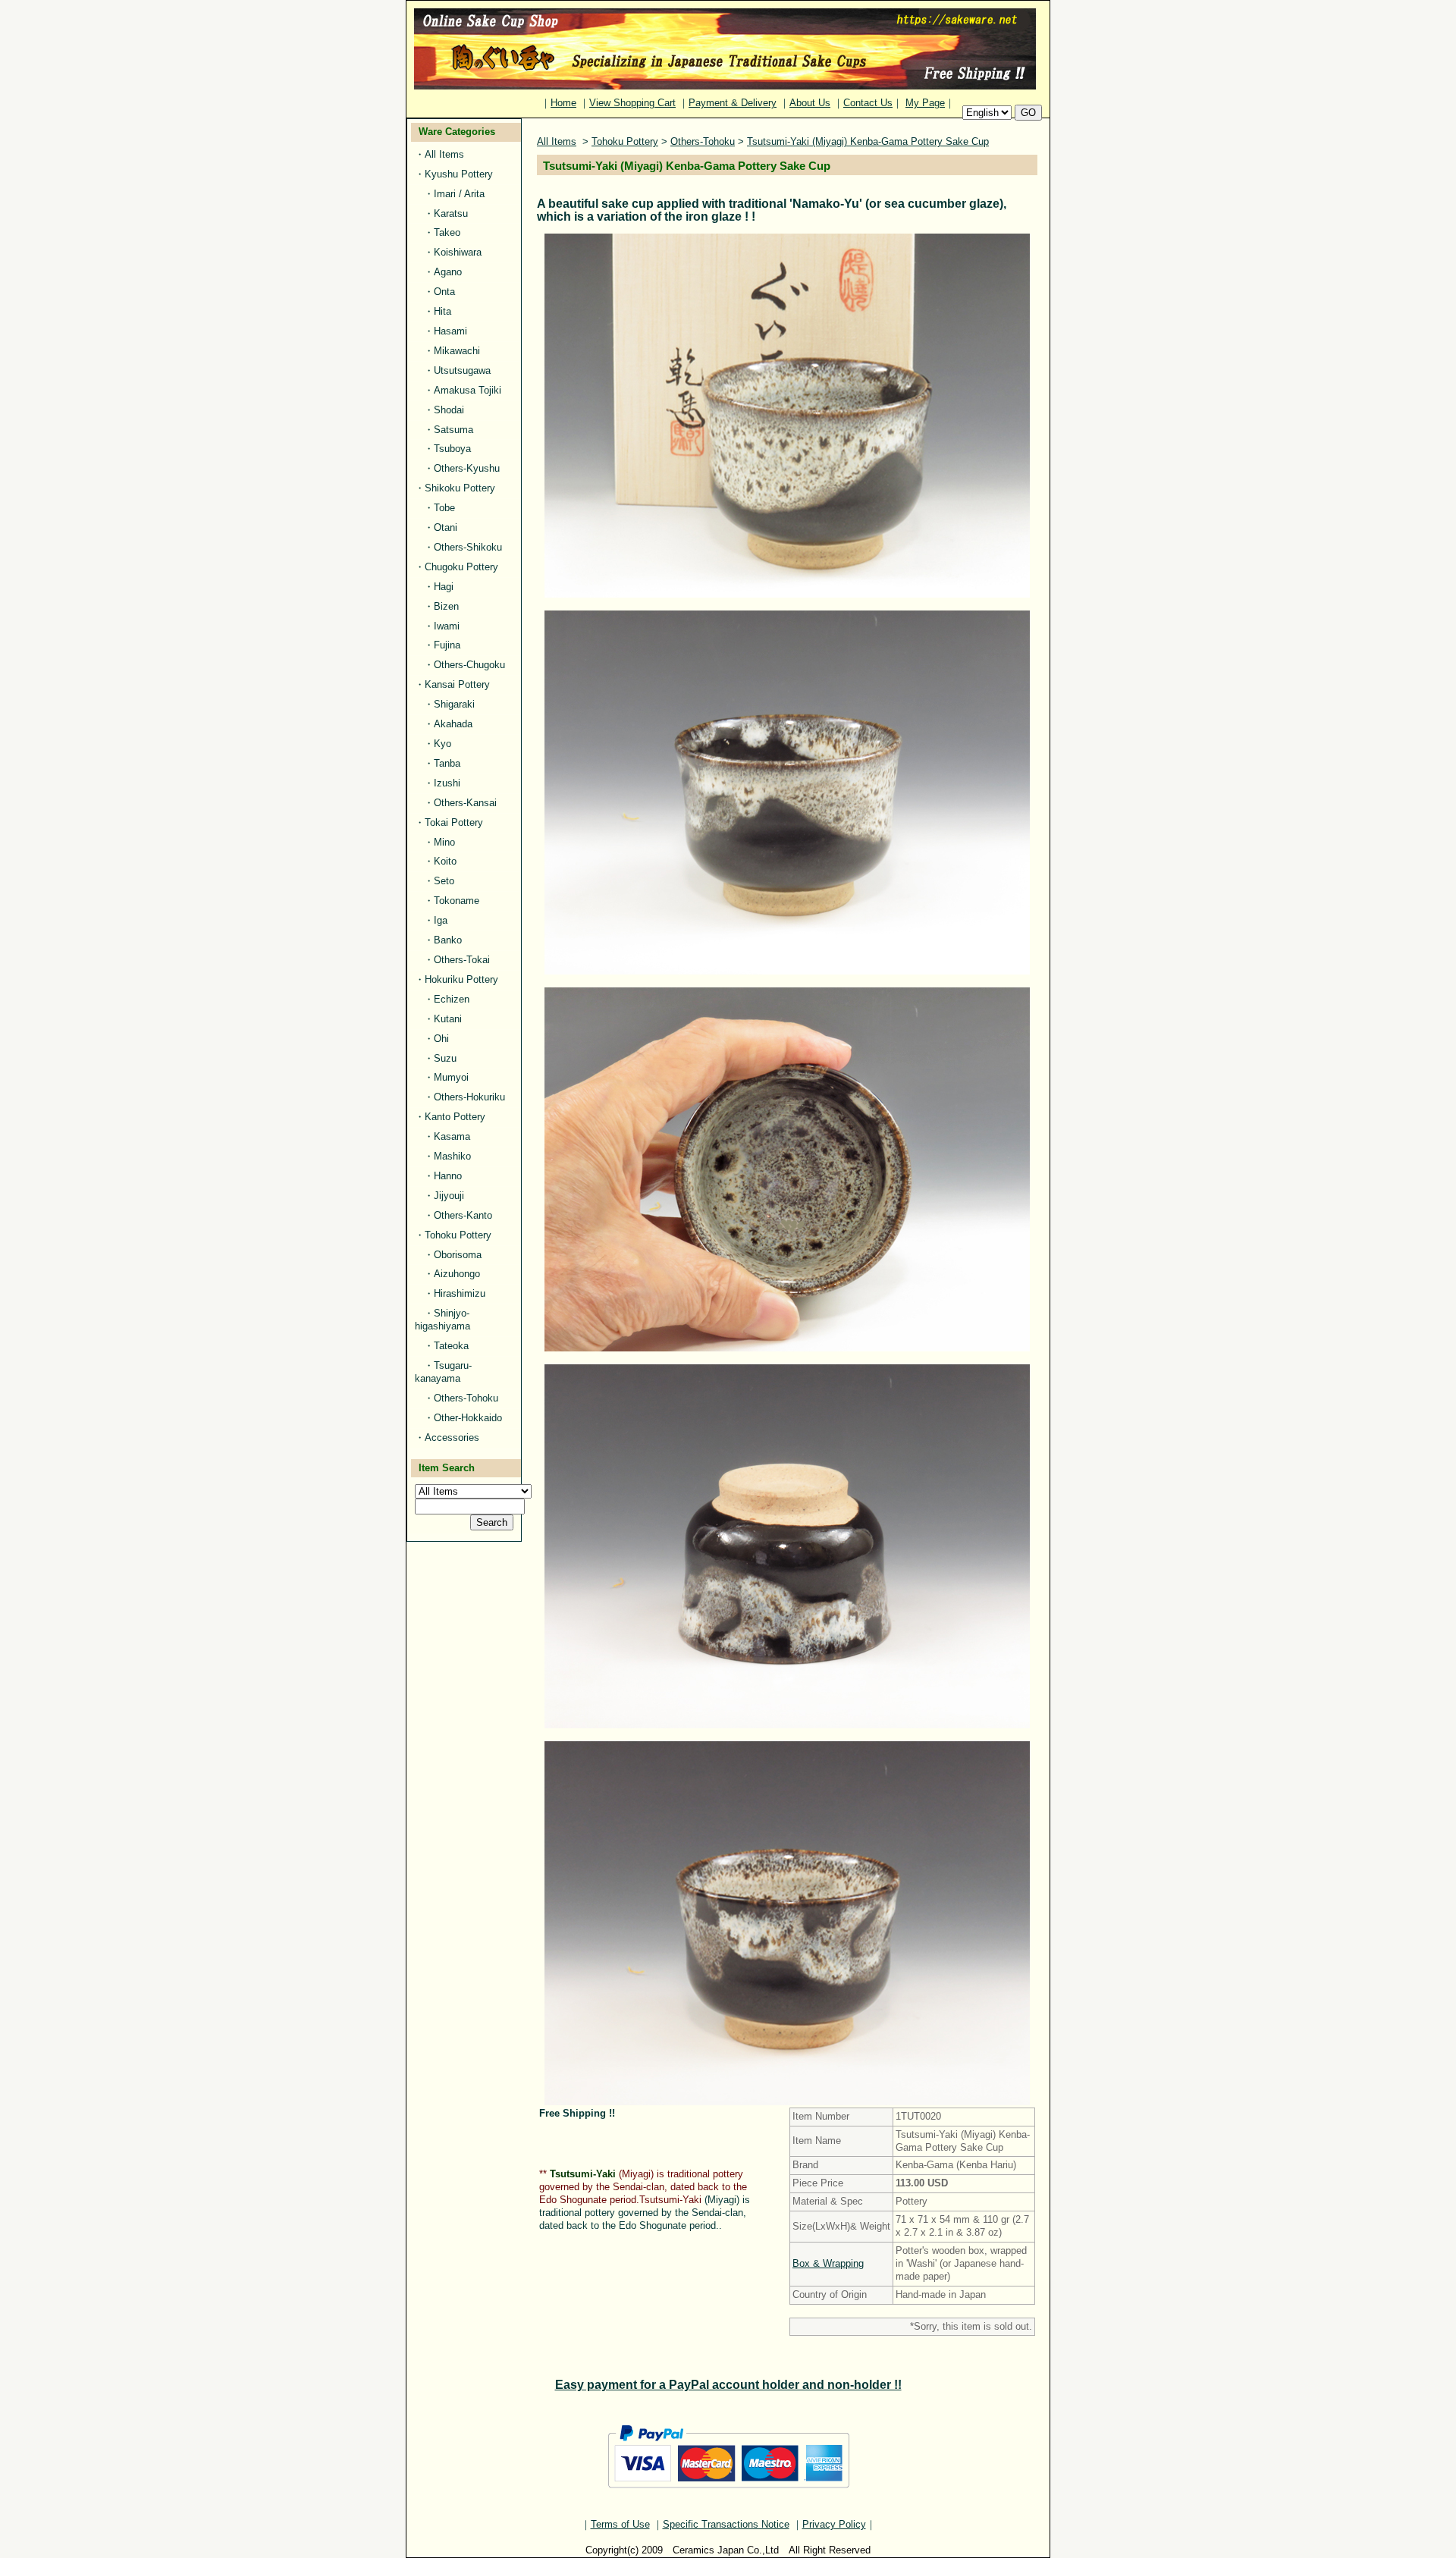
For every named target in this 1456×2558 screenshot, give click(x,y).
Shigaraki (454, 704)
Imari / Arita (459, 194)
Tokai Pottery (454, 822)
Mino (444, 842)
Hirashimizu (460, 1293)
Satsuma (453, 430)
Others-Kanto (463, 1215)
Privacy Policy (834, 2524)
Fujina (447, 645)
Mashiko (452, 1156)
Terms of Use (620, 2524)
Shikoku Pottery (460, 488)
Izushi (447, 783)
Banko (448, 940)
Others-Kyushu (467, 468)
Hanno (448, 1176)
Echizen (452, 999)
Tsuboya (452, 449)
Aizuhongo (457, 1274)
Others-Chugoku (469, 665)
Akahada (453, 724)
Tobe (444, 508)
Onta (444, 292)
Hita (442, 311)
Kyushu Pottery (459, 174)
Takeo (447, 232)
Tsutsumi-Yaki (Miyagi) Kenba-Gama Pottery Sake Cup (868, 141)
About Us (810, 103)
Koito (445, 861)
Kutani (448, 1019)
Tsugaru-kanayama (443, 1372)
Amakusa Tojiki (468, 390)
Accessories (452, 1438)
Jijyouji (449, 1196)
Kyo (442, 744)
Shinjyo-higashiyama (442, 1320)
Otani (446, 527)
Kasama (452, 1136)
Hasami (450, 331)
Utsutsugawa (462, 370)
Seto (444, 881)
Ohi (441, 1039)
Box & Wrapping (828, 2263)
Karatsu (451, 213)
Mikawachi (457, 351)
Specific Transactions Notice (726, 2524)
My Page (925, 103)
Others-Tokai (462, 960)
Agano (448, 272)
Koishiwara (458, 252)
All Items (444, 154)
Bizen (446, 606)
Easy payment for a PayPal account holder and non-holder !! (728, 2385)
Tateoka (451, 1346)
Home (563, 103)
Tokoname (457, 901)
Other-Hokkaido (468, 1418)
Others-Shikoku (468, 547)
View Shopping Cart (632, 103)
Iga (441, 920)
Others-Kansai (465, 803)
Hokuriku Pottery (461, 979)
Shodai (449, 410)
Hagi (444, 587)
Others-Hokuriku (469, 1097)
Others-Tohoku (466, 1398)
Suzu (445, 1058)
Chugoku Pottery (461, 567)
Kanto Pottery (455, 1117)
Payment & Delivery (733, 103)
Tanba (447, 763)
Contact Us (868, 103)
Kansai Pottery (457, 684)
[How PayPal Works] (728, 2495)
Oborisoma (458, 1255)
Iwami (447, 626)
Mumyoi (451, 1077)
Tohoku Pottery (458, 1235)
